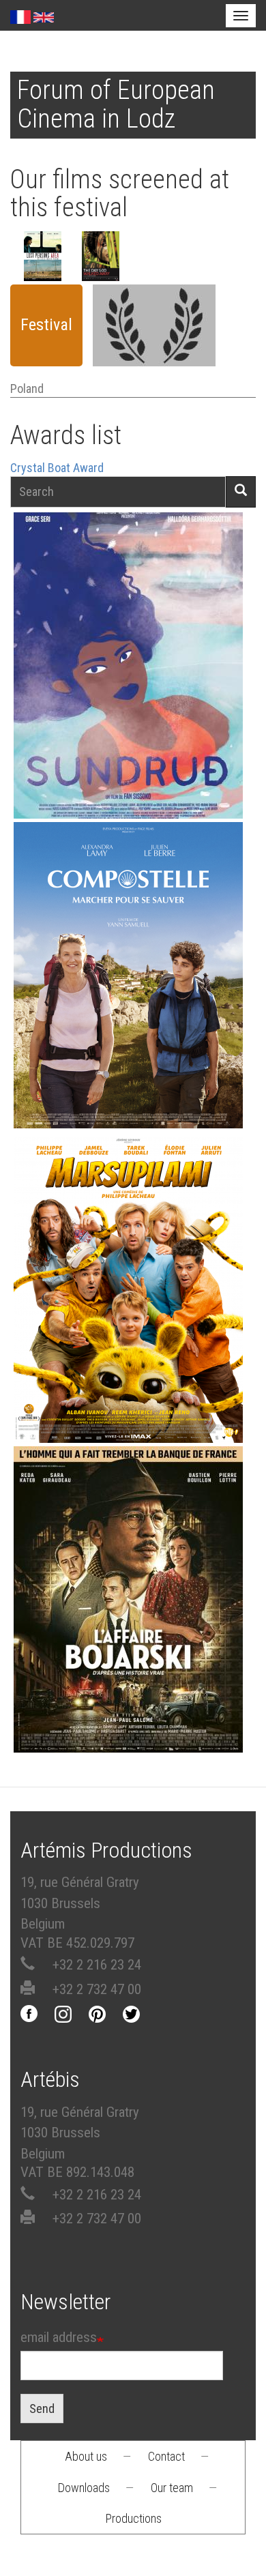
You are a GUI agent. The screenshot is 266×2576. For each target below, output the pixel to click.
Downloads (84, 2488)
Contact (166, 2456)
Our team (172, 2488)
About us (86, 2456)
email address (59, 2337)
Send (42, 2409)
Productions (134, 2518)
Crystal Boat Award (57, 468)
